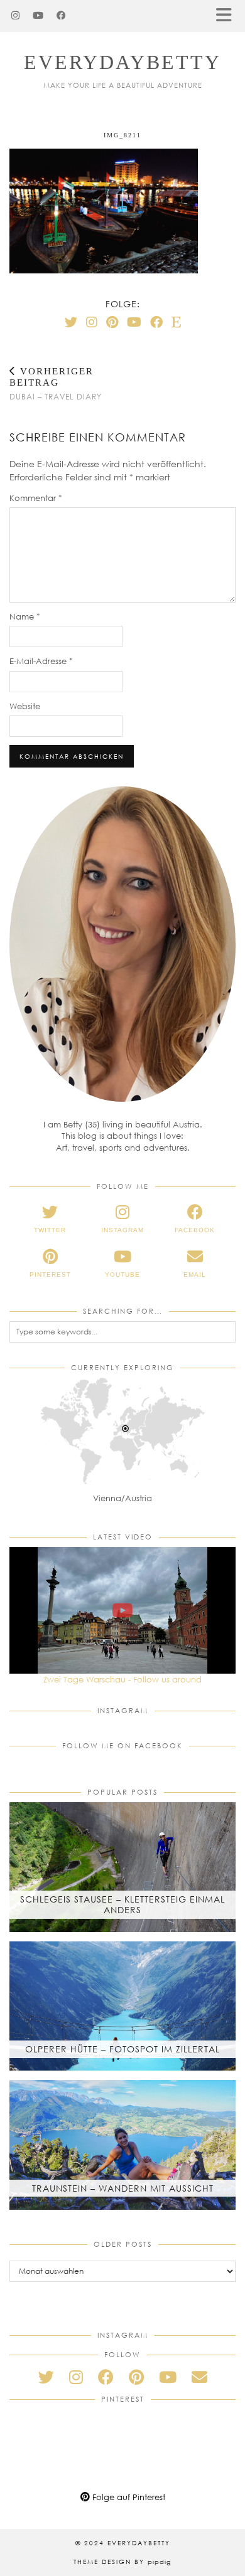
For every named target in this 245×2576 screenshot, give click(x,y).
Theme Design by (122, 2562)
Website (25, 706)
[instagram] (76, 2377)
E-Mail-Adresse (41, 661)
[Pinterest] (112, 322)
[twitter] (46, 2377)
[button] (228, 16)
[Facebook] (62, 16)
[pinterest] (136, 2377)
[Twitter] (71, 322)
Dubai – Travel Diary (56, 384)
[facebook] (106, 2377)
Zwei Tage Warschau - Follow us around (122, 1679)
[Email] (199, 2377)
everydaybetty (122, 62)
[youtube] (168, 2377)
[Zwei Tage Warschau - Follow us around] (122, 1611)
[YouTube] (38, 16)
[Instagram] (16, 16)
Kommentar (36, 498)
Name (25, 616)
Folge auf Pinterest (128, 2497)
